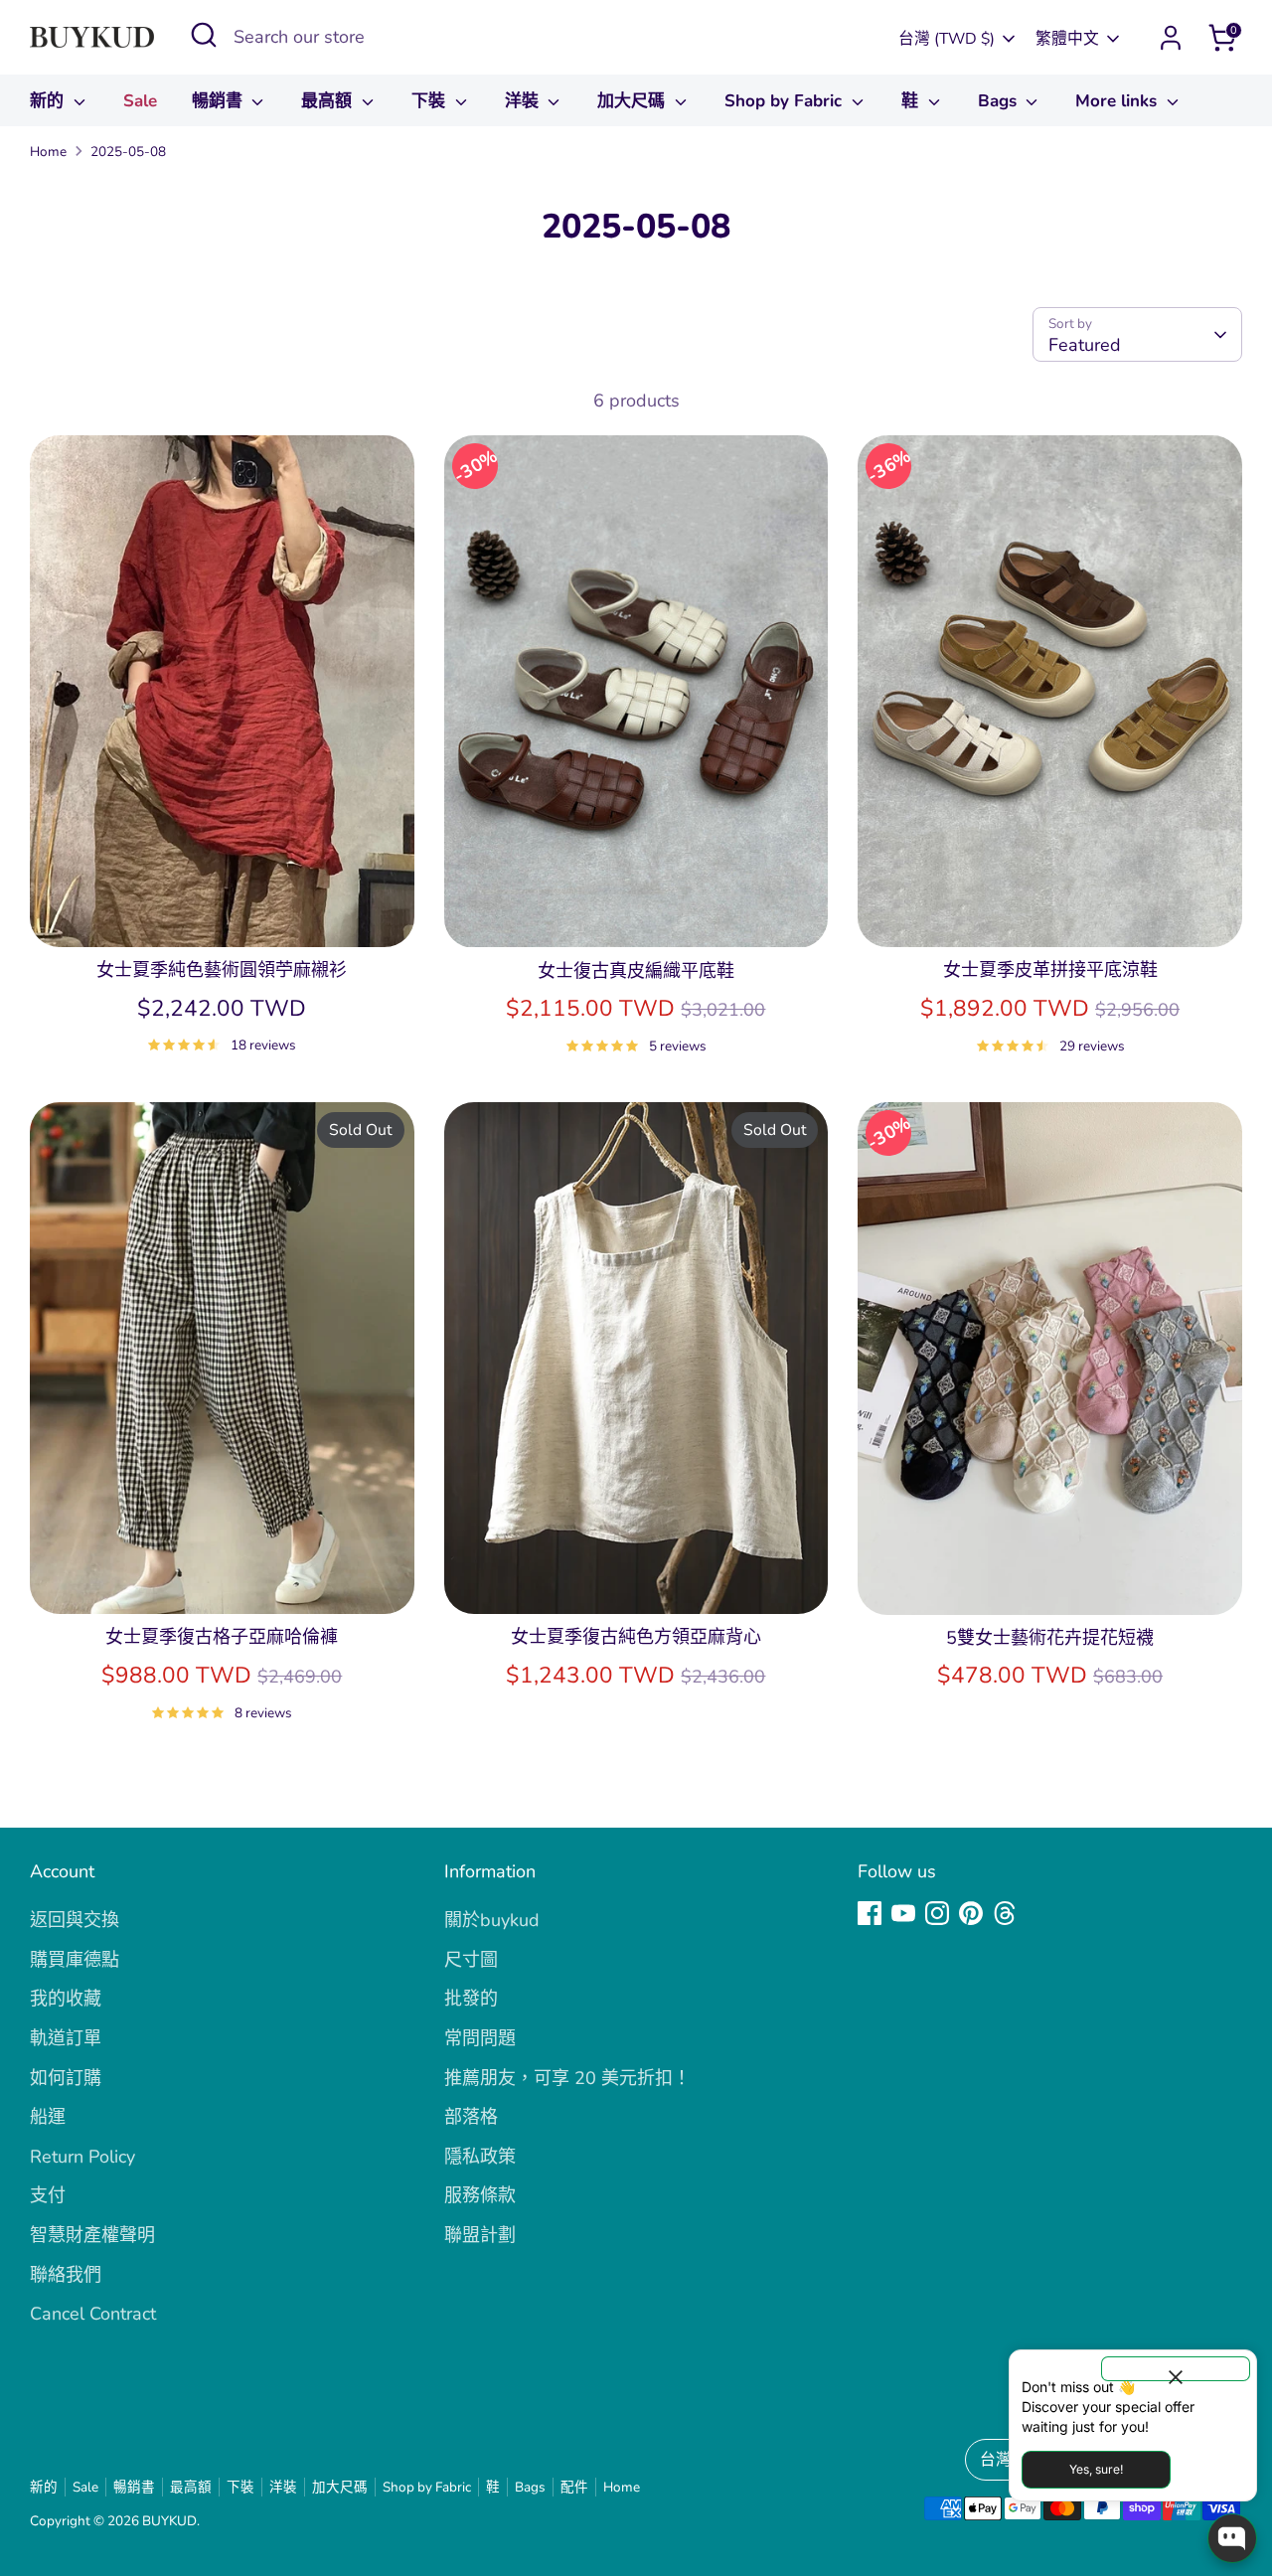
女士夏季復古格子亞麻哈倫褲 (222, 1637)
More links (1118, 101)
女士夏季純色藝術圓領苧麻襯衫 (222, 970)
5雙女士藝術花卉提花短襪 (1050, 1638)
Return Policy (82, 2157)
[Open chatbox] (1232, 2538)
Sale (140, 101)
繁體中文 (1067, 39)
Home (48, 152)
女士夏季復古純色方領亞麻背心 (636, 1637)
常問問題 (480, 2038)
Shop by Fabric (786, 101)
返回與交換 (75, 1920)
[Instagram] (937, 1913)
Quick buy (222, 912)
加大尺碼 (634, 101)
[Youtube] (903, 1913)
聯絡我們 (66, 2275)
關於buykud (492, 1920)
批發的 (471, 1999)
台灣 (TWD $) (947, 39)
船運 (48, 2117)
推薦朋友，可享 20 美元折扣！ (567, 2078)
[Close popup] (1176, 2369)
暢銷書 (220, 101)
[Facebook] (870, 1913)
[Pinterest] (971, 1913)
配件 (574, 2487)
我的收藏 (66, 1999)
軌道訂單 (66, 2038)
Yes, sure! (1096, 2469)
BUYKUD (169, 2521)
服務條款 (480, 2195)
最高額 (329, 101)
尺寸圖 (471, 1960)
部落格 (471, 2117)
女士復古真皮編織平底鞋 (636, 971)
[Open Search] (204, 35)
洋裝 (524, 101)
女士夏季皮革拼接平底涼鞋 (1050, 970)
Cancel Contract (93, 2314)
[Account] (1171, 38)
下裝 (431, 101)
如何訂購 (66, 2078)
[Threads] (1005, 1913)
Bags (1000, 101)
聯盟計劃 (480, 2235)
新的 (49, 101)
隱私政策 (480, 2157)
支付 (48, 2195)
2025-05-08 (128, 152)
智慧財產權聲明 (92, 2235)
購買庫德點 (75, 1960)
